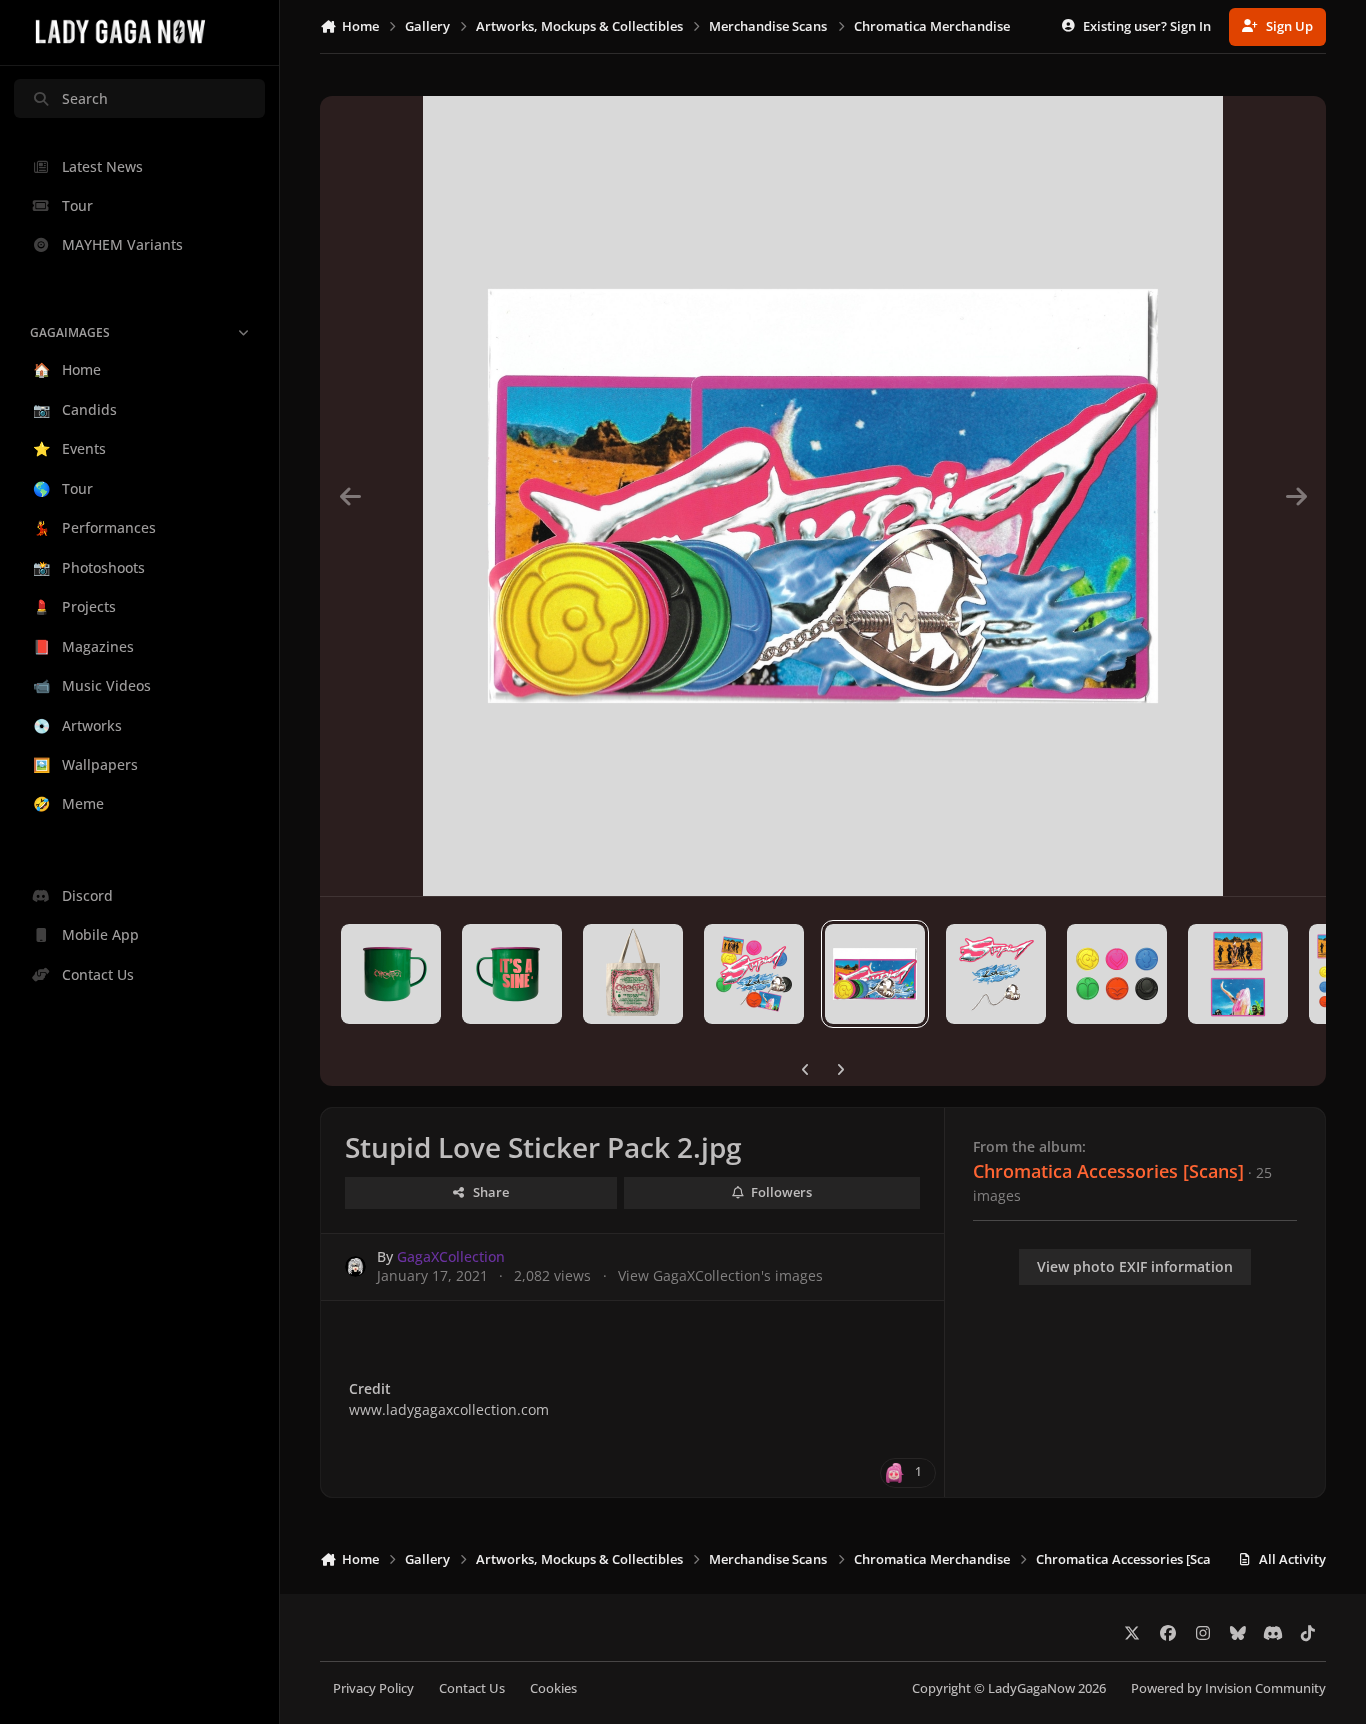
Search (85, 98)
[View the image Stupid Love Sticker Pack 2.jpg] (875, 974)
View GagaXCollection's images (720, 1275)
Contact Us (472, 1688)
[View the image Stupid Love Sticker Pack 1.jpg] (754, 974)
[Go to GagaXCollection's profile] (355, 1266)
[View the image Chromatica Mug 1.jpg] (391, 974)
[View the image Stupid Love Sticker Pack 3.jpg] (996, 974)
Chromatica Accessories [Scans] (1108, 1171)
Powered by (1228, 1688)
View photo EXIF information (1135, 1266)
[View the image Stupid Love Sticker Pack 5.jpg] (1238, 974)
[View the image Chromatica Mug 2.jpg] (512, 974)
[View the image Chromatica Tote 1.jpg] (633, 974)
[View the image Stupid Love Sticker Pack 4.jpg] (1117, 974)
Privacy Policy (373, 1688)
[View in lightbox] (823, 496)
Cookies (553, 1688)
